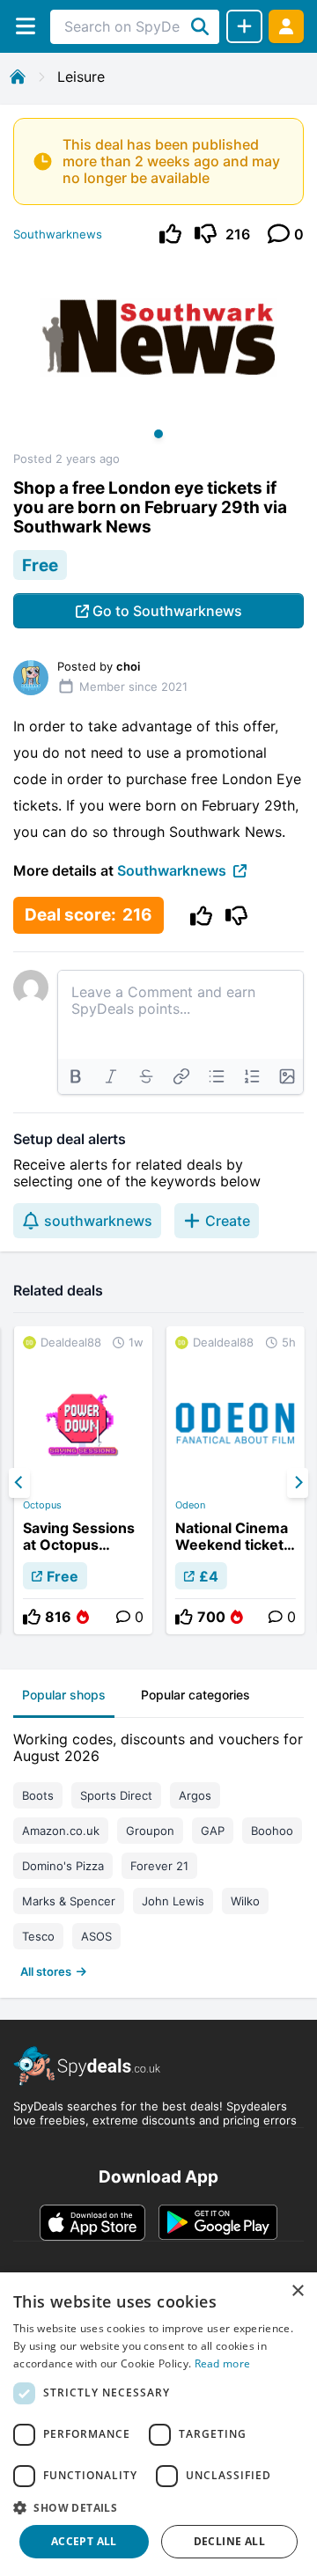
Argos (195, 1795)
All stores (46, 1971)
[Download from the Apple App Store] (92, 2222)
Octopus (42, 1505)
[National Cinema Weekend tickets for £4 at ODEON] (236, 1480)
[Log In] (286, 26)
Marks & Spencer (69, 1901)
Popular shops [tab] (64, 1695)
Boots (38, 1795)
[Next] (298, 1483)
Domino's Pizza (63, 1866)
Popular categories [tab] (195, 1695)
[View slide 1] (158, 355)
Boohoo (272, 1831)
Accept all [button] (84, 2541)
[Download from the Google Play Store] (218, 2222)
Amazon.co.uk (61, 1831)
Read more (223, 2363)
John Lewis (173, 1901)
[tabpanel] (158, 1851)
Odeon (190, 1505)
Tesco (38, 1936)
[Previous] (19, 1483)
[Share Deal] (244, 26)
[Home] (18, 77)
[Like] (170, 234)
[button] (158, 2507)
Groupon (150, 1831)
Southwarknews (58, 234)
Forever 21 (159, 1866)
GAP (213, 1831)
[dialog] (158, 2424)
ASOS (96, 1936)
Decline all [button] (229, 2541)
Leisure (81, 77)
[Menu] (25, 26)
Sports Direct (116, 1795)
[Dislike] (206, 234)
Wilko (245, 1901)
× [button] (297, 2291)
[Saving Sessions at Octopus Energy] (83, 1480)
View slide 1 (158, 434)
